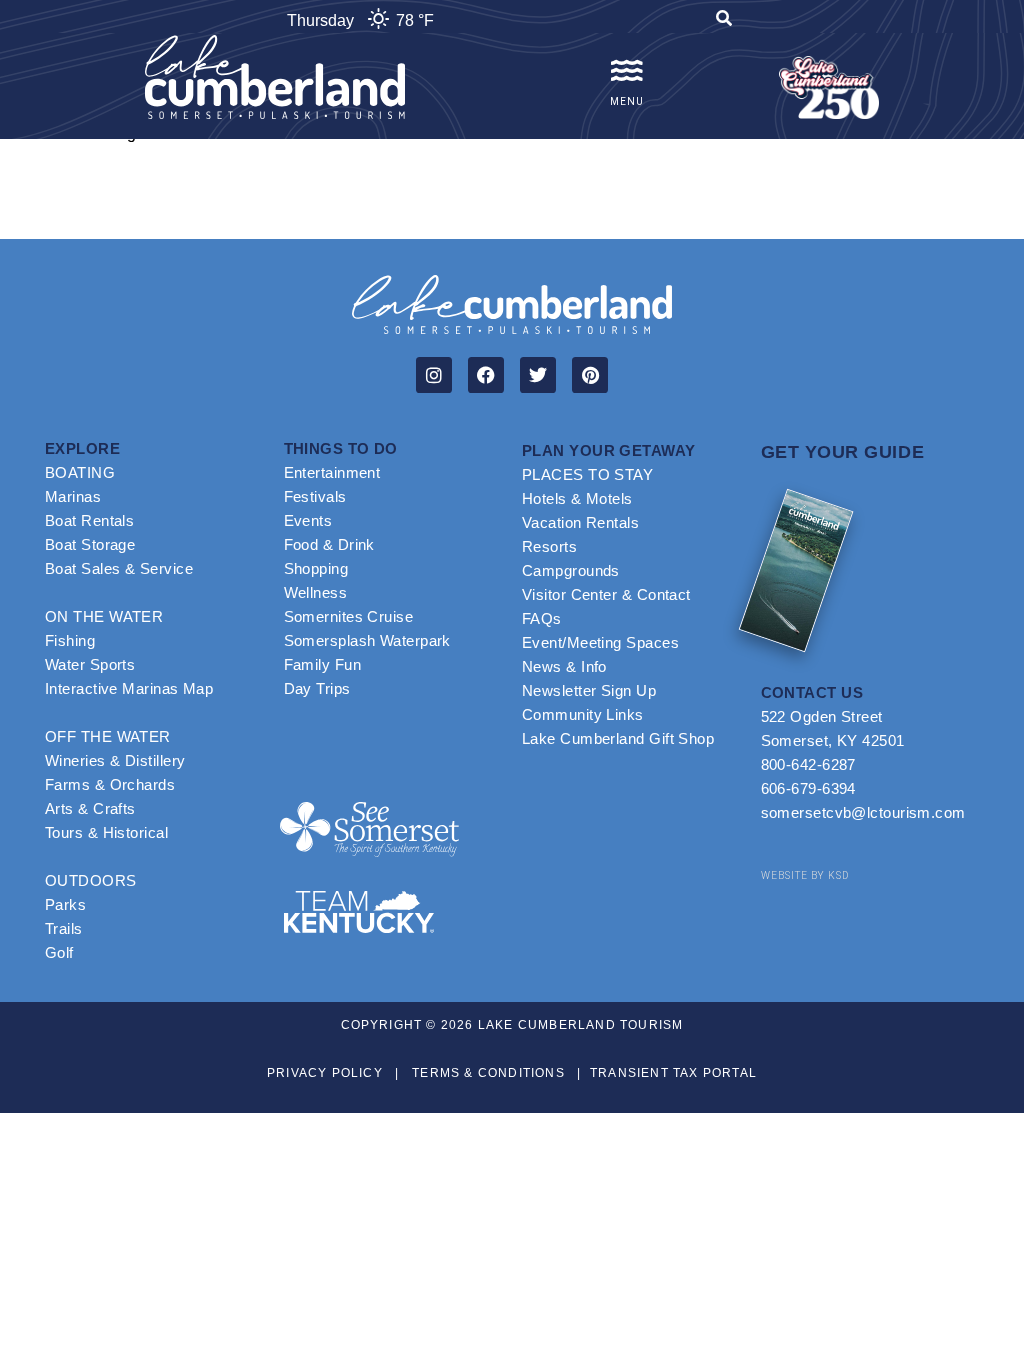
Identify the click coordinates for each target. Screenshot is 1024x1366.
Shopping (316, 568)
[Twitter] (538, 375)
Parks (65, 904)
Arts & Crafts (90, 808)
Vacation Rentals (580, 522)
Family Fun (323, 664)
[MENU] (627, 71)
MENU (627, 101)
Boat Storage (90, 544)
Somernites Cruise (349, 616)
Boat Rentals (89, 520)
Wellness (316, 592)
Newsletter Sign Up (589, 690)
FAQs (542, 618)
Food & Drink (329, 544)
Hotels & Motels (577, 498)
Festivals (315, 496)
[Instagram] (434, 375)
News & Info (564, 666)
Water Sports (90, 664)
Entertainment (332, 472)
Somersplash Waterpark (367, 640)
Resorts (549, 546)
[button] (724, 21)
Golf (59, 952)
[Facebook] (486, 375)
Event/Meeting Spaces (600, 642)
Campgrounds (571, 570)
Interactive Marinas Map (129, 688)
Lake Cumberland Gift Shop (618, 738)
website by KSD (805, 875)
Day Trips (317, 688)
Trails (64, 928)
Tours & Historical (106, 832)
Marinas (73, 496)
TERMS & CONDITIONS (488, 1073)
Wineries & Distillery (115, 760)
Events (308, 520)
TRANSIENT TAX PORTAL (673, 1073)
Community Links (583, 714)
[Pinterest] (590, 375)
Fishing (70, 640)
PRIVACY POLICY (325, 1073)
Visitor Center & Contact (606, 594)
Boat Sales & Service (119, 568)
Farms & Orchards (110, 784)
